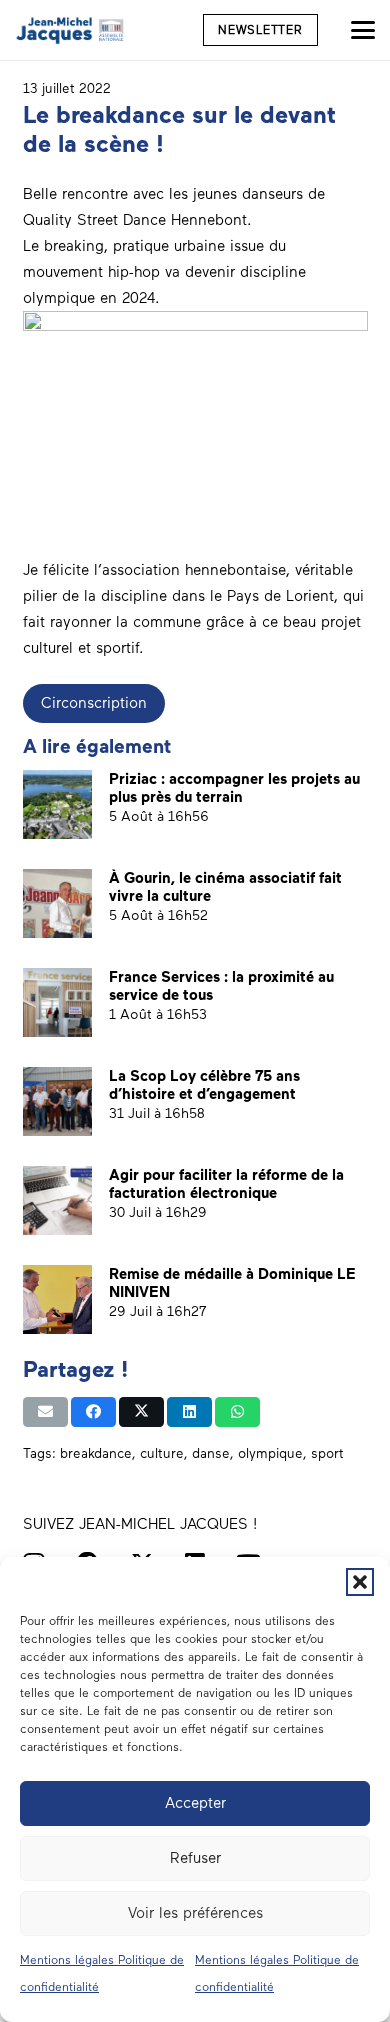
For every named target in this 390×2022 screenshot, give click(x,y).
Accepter (195, 1803)
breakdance (96, 1453)
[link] (135, 220)
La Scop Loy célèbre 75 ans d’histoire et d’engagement (204, 1085)
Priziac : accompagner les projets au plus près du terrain (234, 788)
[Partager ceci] (93, 1412)
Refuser (195, 1858)
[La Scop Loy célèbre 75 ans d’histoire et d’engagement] (57, 1101)
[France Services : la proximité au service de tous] (57, 1002)
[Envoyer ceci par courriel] (45, 1412)
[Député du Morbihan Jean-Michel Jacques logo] (71, 30)
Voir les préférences (195, 1913)
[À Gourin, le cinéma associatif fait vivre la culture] (57, 903)
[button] (360, 1582)
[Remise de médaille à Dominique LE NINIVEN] (57, 1299)
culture (162, 1453)
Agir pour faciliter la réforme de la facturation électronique (226, 1184)
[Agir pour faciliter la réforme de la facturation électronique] (57, 1200)
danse (211, 1453)
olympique (270, 1453)
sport (327, 1453)
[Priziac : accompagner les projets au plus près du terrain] (57, 804)
